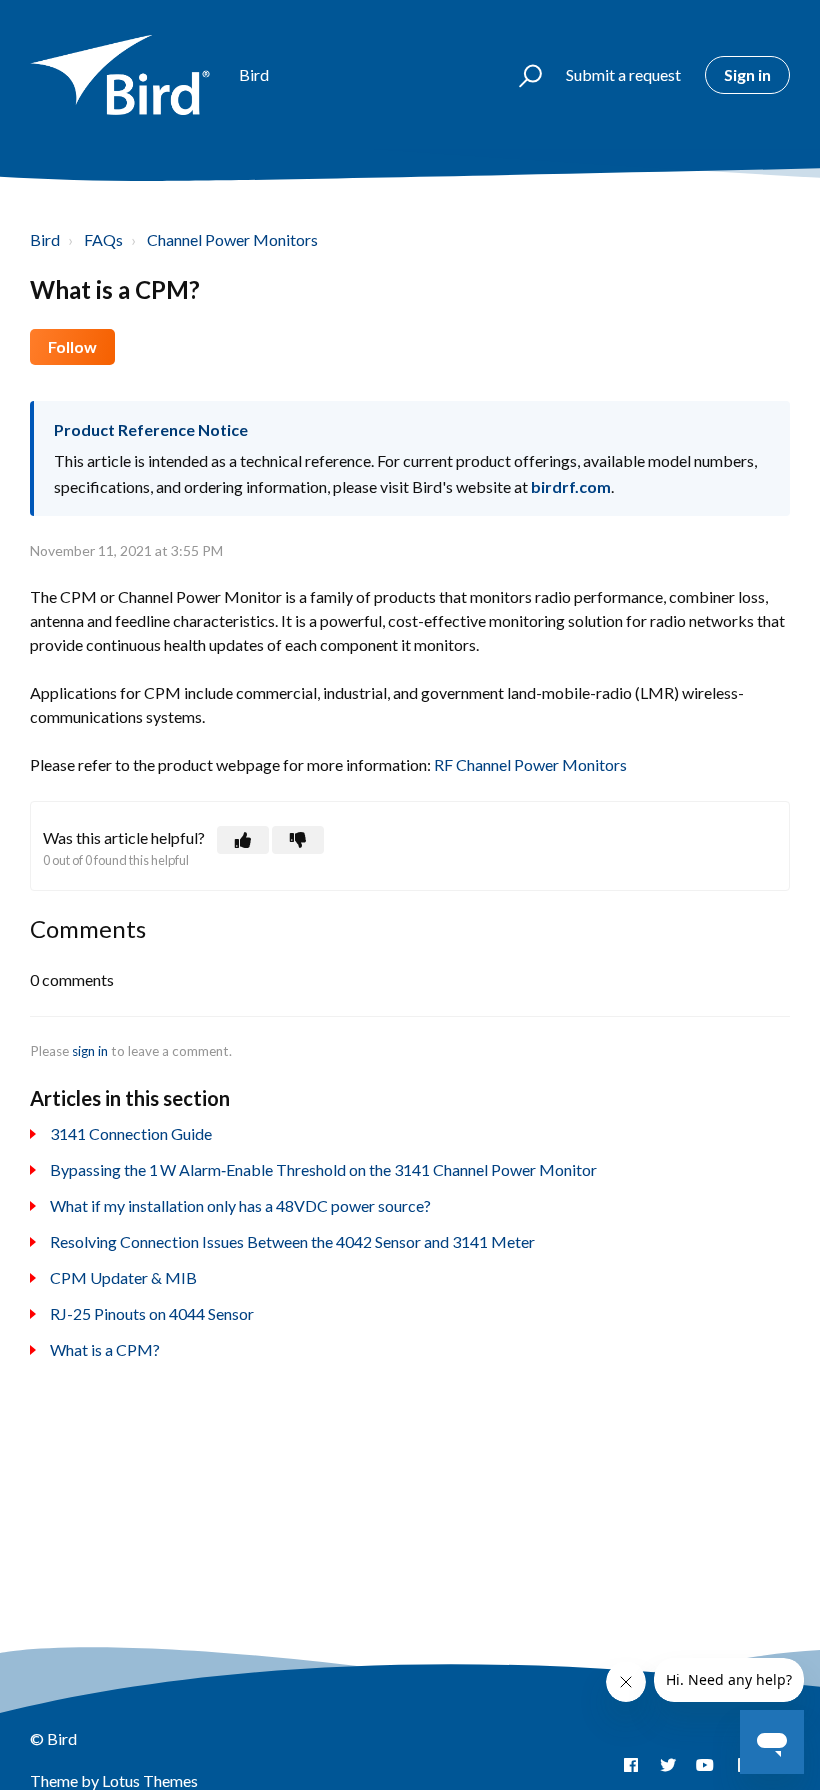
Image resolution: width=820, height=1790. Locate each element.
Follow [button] (72, 346)
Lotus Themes (150, 1780)
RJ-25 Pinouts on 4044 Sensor (152, 1313)
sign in (90, 1051)
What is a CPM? (105, 1349)
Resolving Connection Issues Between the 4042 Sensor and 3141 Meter (292, 1241)
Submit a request (623, 74)
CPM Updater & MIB (123, 1277)
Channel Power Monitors (232, 239)
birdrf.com (571, 486)
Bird (45, 239)
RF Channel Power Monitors (530, 764)
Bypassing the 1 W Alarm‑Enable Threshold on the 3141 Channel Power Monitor (323, 1169)
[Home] (125, 75)
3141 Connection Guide (131, 1133)
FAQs (103, 239)
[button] (521, 75)
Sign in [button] (747, 74)
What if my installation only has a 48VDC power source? (240, 1205)
